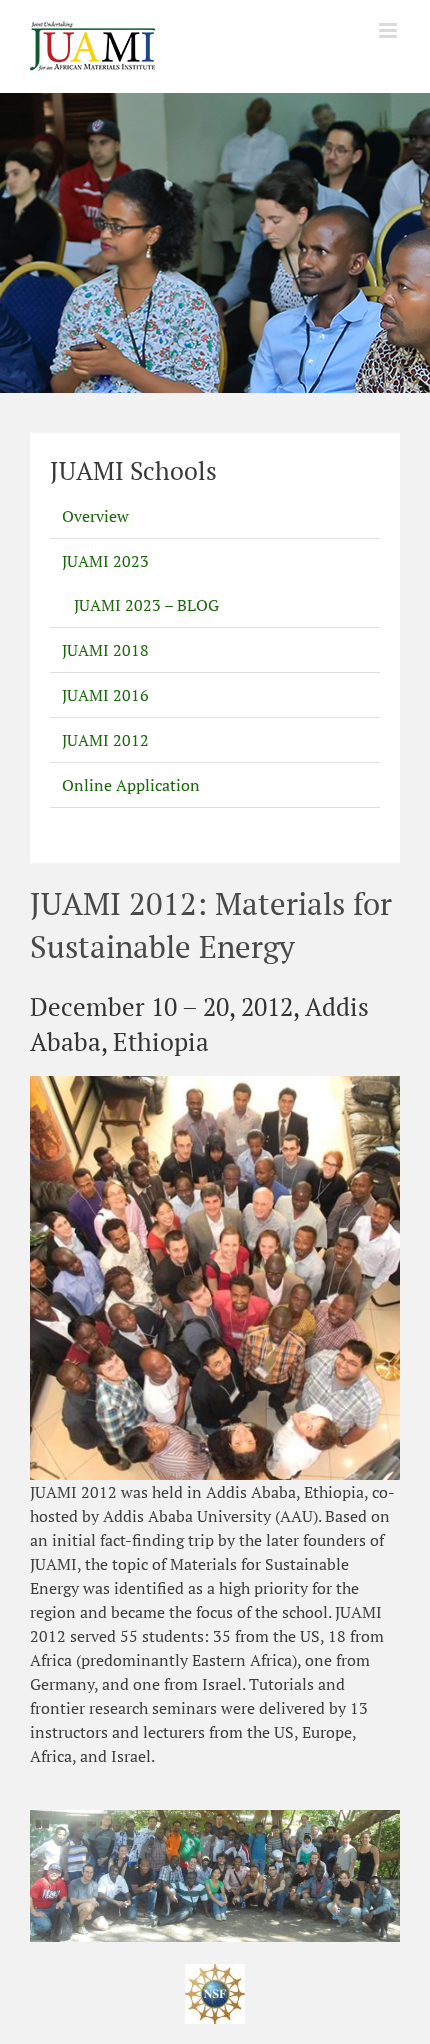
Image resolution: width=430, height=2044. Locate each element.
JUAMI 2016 (105, 695)
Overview (95, 516)
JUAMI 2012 (105, 740)
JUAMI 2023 (105, 561)
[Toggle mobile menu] (389, 30)
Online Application (131, 785)
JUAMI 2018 (105, 650)
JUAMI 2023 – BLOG (146, 605)
